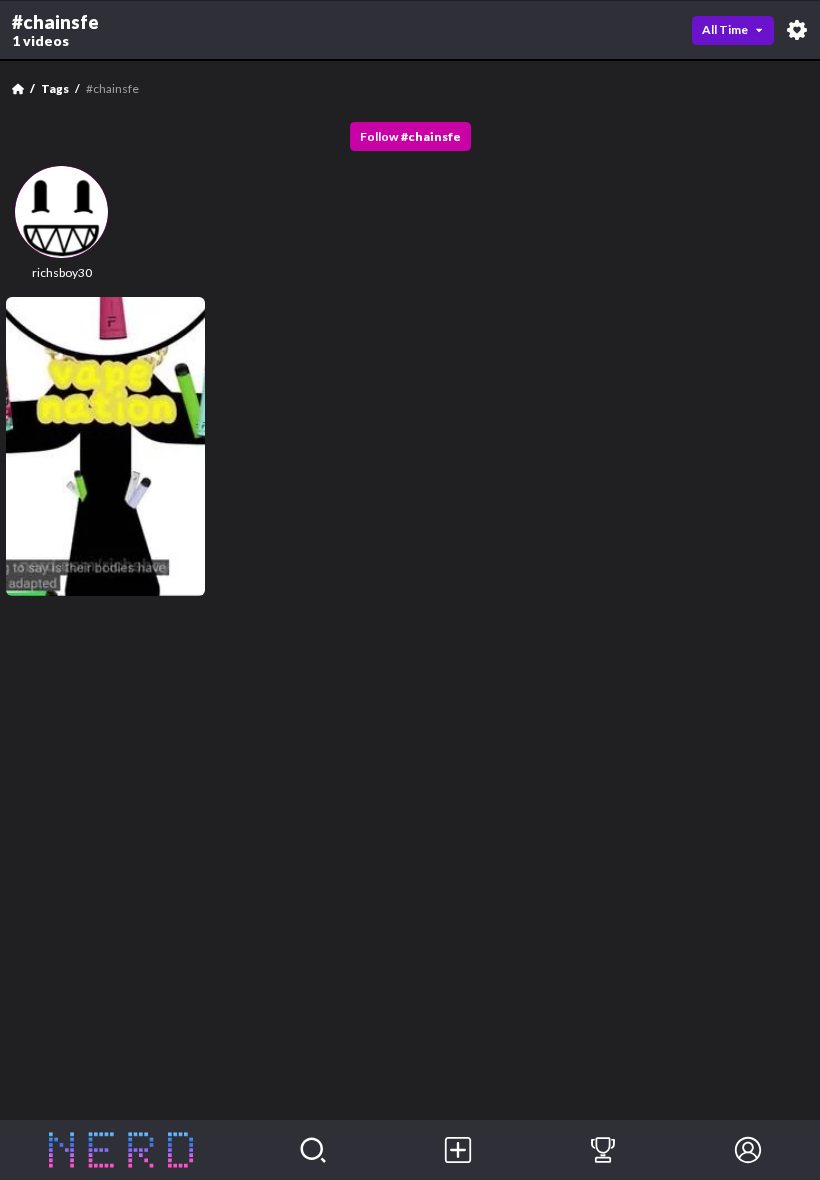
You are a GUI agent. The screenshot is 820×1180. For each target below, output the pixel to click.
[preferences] (797, 30)
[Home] (18, 89)
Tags (55, 88)
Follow (410, 136)
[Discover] (313, 1150)
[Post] (458, 1150)
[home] (120, 1150)
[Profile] (747, 1150)
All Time (725, 29)
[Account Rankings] (603, 1150)
